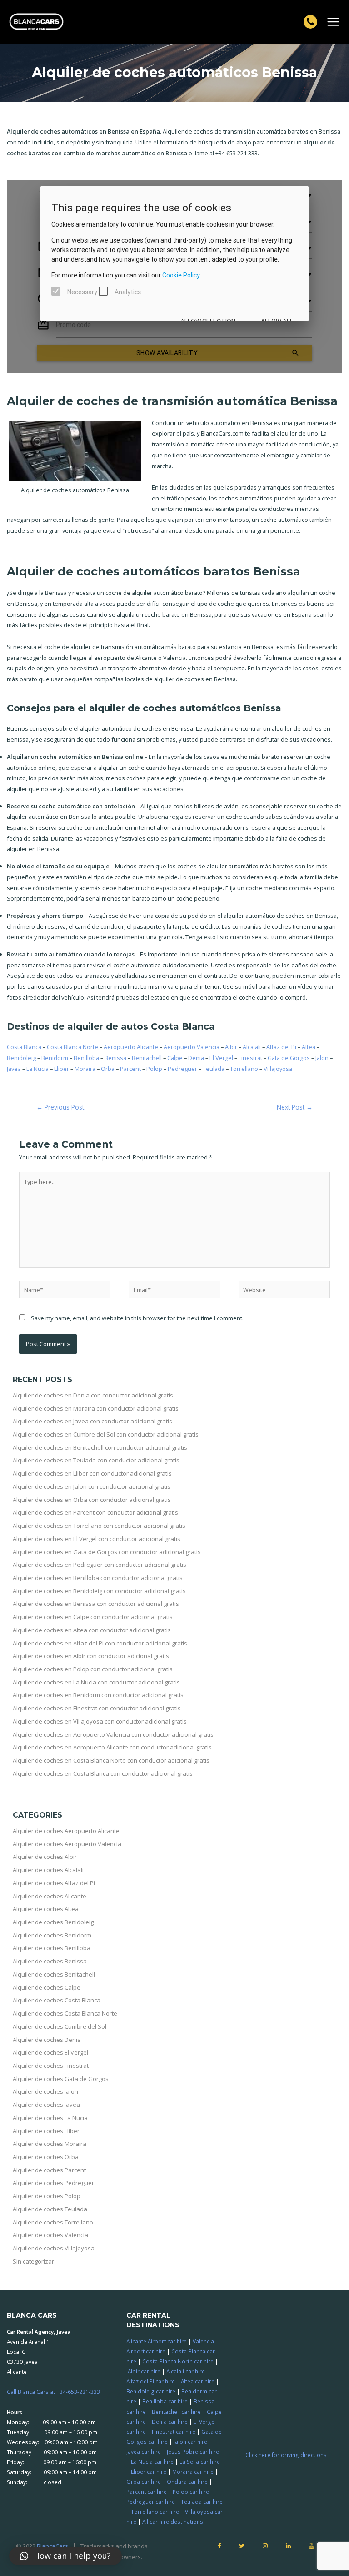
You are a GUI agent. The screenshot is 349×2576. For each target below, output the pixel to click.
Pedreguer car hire (151, 2502)
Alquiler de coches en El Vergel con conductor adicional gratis (97, 1539)
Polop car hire (191, 2492)
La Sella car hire (200, 2462)
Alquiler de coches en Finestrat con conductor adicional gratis (97, 1708)
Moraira (85, 1069)
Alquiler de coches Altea (46, 1909)
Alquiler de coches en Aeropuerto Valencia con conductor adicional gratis (113, 1734)
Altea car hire (198, 2381)
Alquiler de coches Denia (47, 2040)
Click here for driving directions (286, 2455)
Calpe (175, 1058)
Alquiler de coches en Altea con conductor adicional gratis (92, 1630)
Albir (231, 1047)
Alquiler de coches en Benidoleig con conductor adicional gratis (99, 1591)
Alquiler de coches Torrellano (53, 2222)
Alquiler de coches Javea (46, 2105)
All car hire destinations (173, 2522)
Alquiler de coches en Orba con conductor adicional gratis (92, 1500)
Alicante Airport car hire (157, 2341)
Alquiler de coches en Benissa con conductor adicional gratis (96, 1604)
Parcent (130, 1069)
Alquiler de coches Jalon (45, 2091)
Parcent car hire (147, 2492)
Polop (154, 1069)
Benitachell (147, 1058)
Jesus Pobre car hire (193, 2452)
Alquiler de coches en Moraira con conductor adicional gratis (96, 1408)
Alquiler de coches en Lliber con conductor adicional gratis (92, 1473)
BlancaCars (52, 2546)
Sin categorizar (33, 2261)
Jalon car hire (190, 2442)
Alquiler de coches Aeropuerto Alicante (66, 1831)
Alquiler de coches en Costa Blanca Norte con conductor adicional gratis (111, 1760)
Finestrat (250, 1058)
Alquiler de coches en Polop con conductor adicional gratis (93, 1669)
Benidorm (55, 1058)
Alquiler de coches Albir (45, 1857)
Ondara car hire (187, 2482)
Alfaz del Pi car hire (151, 2381)
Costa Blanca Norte (72, 1047)
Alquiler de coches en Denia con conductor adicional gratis (93, 1395)
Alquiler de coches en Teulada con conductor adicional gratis (96, 1460)
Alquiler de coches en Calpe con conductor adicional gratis (93, 1617)
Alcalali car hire (186, 2371)
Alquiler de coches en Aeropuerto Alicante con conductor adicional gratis (112, 1747)
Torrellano (244, 1069)
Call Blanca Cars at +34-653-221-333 (53, 2392)
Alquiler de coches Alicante (50, 1896)
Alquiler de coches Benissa (50, 1961)
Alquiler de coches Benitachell (54, 1974)
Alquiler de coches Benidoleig (53, 1922)
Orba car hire (144, 2482)
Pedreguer (182, 1069)
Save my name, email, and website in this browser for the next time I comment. (137, 1318)
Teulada (214, 1069)
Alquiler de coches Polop (47, 2196)
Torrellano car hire (155, 2512)
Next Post (295, 1107)
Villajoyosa (278, 1069)
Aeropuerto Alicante (131, 1047)
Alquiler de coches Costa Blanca (57, 2000)
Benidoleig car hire (151, 2391)
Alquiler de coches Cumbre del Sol (60, 2026)
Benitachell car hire (176, 2412)
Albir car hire (144, 2371)
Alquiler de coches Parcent (49, 2170)
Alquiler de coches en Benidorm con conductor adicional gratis (98, 1695)
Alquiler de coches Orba (46, 2157)
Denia (196, 1058)
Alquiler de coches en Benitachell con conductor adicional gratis (100, 1447)
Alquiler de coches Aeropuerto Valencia (67, 1844)
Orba (108, 1069)
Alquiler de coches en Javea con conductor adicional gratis (92, 1421)
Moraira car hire (193, 2472)
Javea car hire (144, 2452)
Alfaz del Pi (281, 1047)
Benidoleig (21, 1058)
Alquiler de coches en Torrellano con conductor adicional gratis (99, 1526)
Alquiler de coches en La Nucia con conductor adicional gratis (96, 1682)
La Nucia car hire (152, 2462)
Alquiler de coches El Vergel (50, 2052)
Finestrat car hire (174, 2432)
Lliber (62, 1069)
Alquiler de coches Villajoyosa (54, 2248)
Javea (14, 1069)
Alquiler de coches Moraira (50, 2144)
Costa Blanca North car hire (178, 2361)
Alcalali (252, 1047)
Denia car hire (170, 2422)
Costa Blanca (24, 1047)
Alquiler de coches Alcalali (48, 1870)
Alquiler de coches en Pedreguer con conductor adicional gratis (100, 1565)
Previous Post (60, 1107)
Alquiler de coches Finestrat (51, 2066)
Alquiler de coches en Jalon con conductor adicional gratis (92, 1486)
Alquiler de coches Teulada (50, 2209)
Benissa (115, 1058)
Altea (309, 1047)
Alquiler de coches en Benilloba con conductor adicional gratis (98, 1578)
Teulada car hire (202, 2502)
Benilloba (86, 1058)
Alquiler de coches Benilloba (52, 1948)
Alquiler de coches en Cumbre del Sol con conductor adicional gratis (106, 1434)
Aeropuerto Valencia (192, 1047)
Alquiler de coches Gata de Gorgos (61, 2079)
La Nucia (37, 1069)
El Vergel (221, 1058)
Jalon (322, 1058)
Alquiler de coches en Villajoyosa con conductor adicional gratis (100, 1721)
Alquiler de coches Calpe (47, 1987)
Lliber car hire (149, 2472)
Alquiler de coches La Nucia (50, 2118)
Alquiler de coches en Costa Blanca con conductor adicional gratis (103, 1773)
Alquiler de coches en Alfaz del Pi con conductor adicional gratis (100, 1643)
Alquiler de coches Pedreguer (53, 2183)
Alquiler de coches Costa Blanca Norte (65, 2013)
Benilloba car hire (165, 2401)
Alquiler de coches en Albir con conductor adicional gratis (91, 1656)
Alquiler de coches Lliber (46, 2131)
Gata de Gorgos (289, 1058)
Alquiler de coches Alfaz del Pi (54, 1883)
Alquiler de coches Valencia (50, 2235)
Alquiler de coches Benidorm (52, 1935)
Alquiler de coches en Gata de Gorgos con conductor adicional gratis (107, 1552)
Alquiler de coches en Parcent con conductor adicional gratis (95, 1512)
